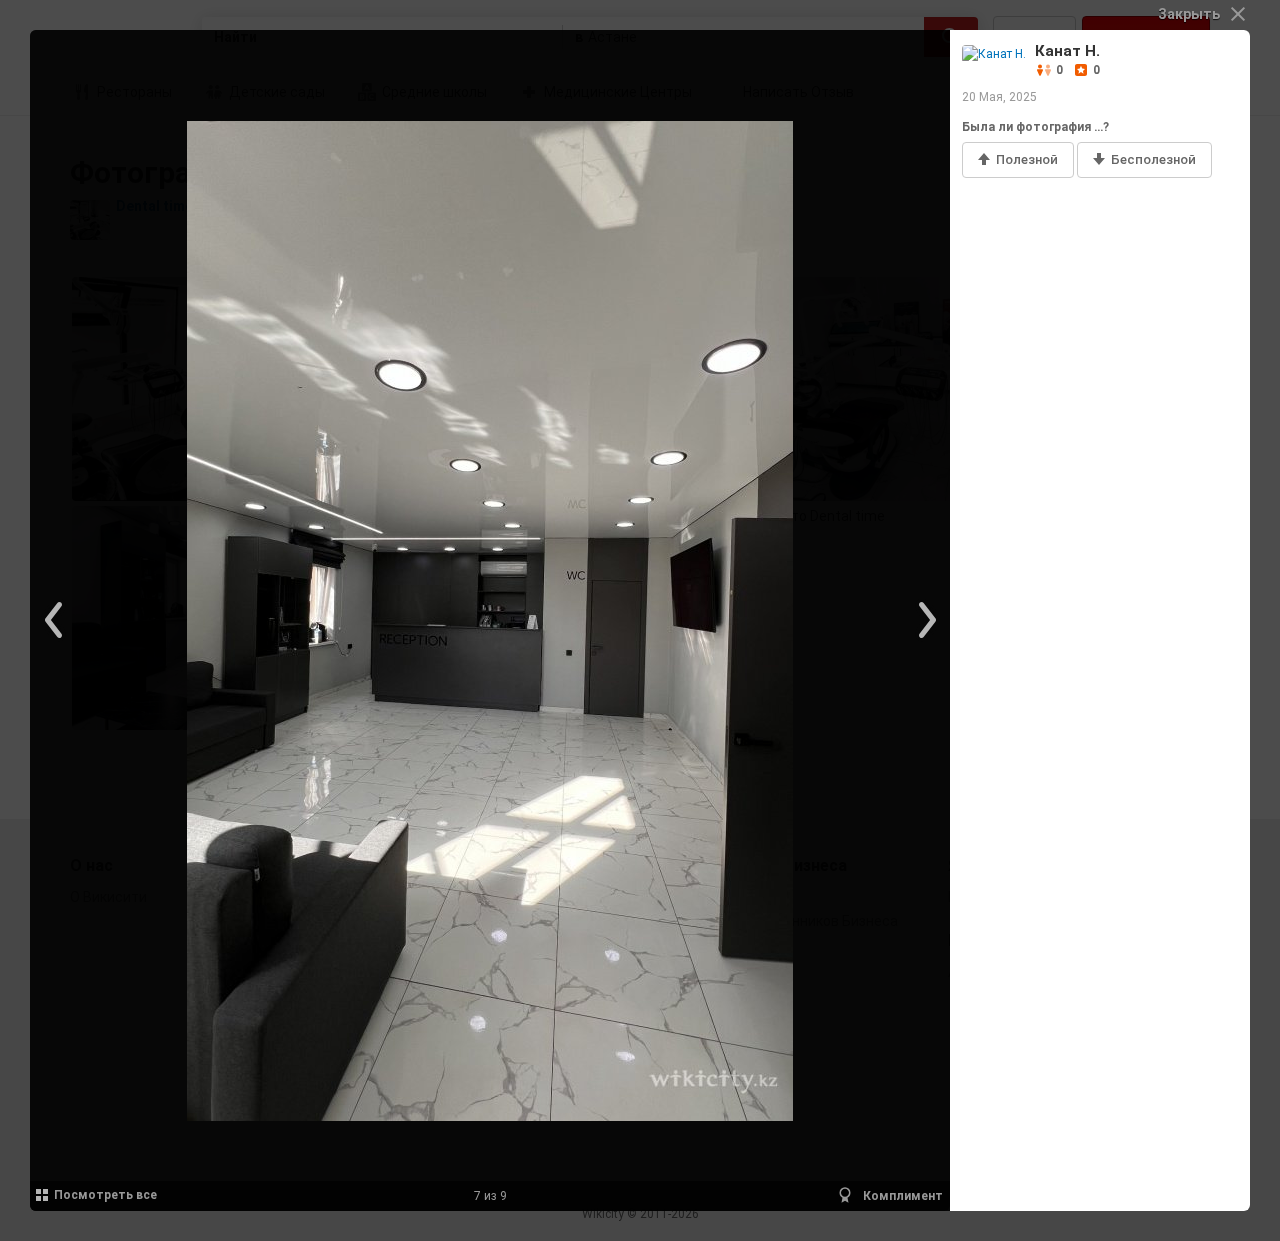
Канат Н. (1067, 51)
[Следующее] (925, 621)
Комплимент (901, 1196)
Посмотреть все (105, 1195)
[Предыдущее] (55, 621)
